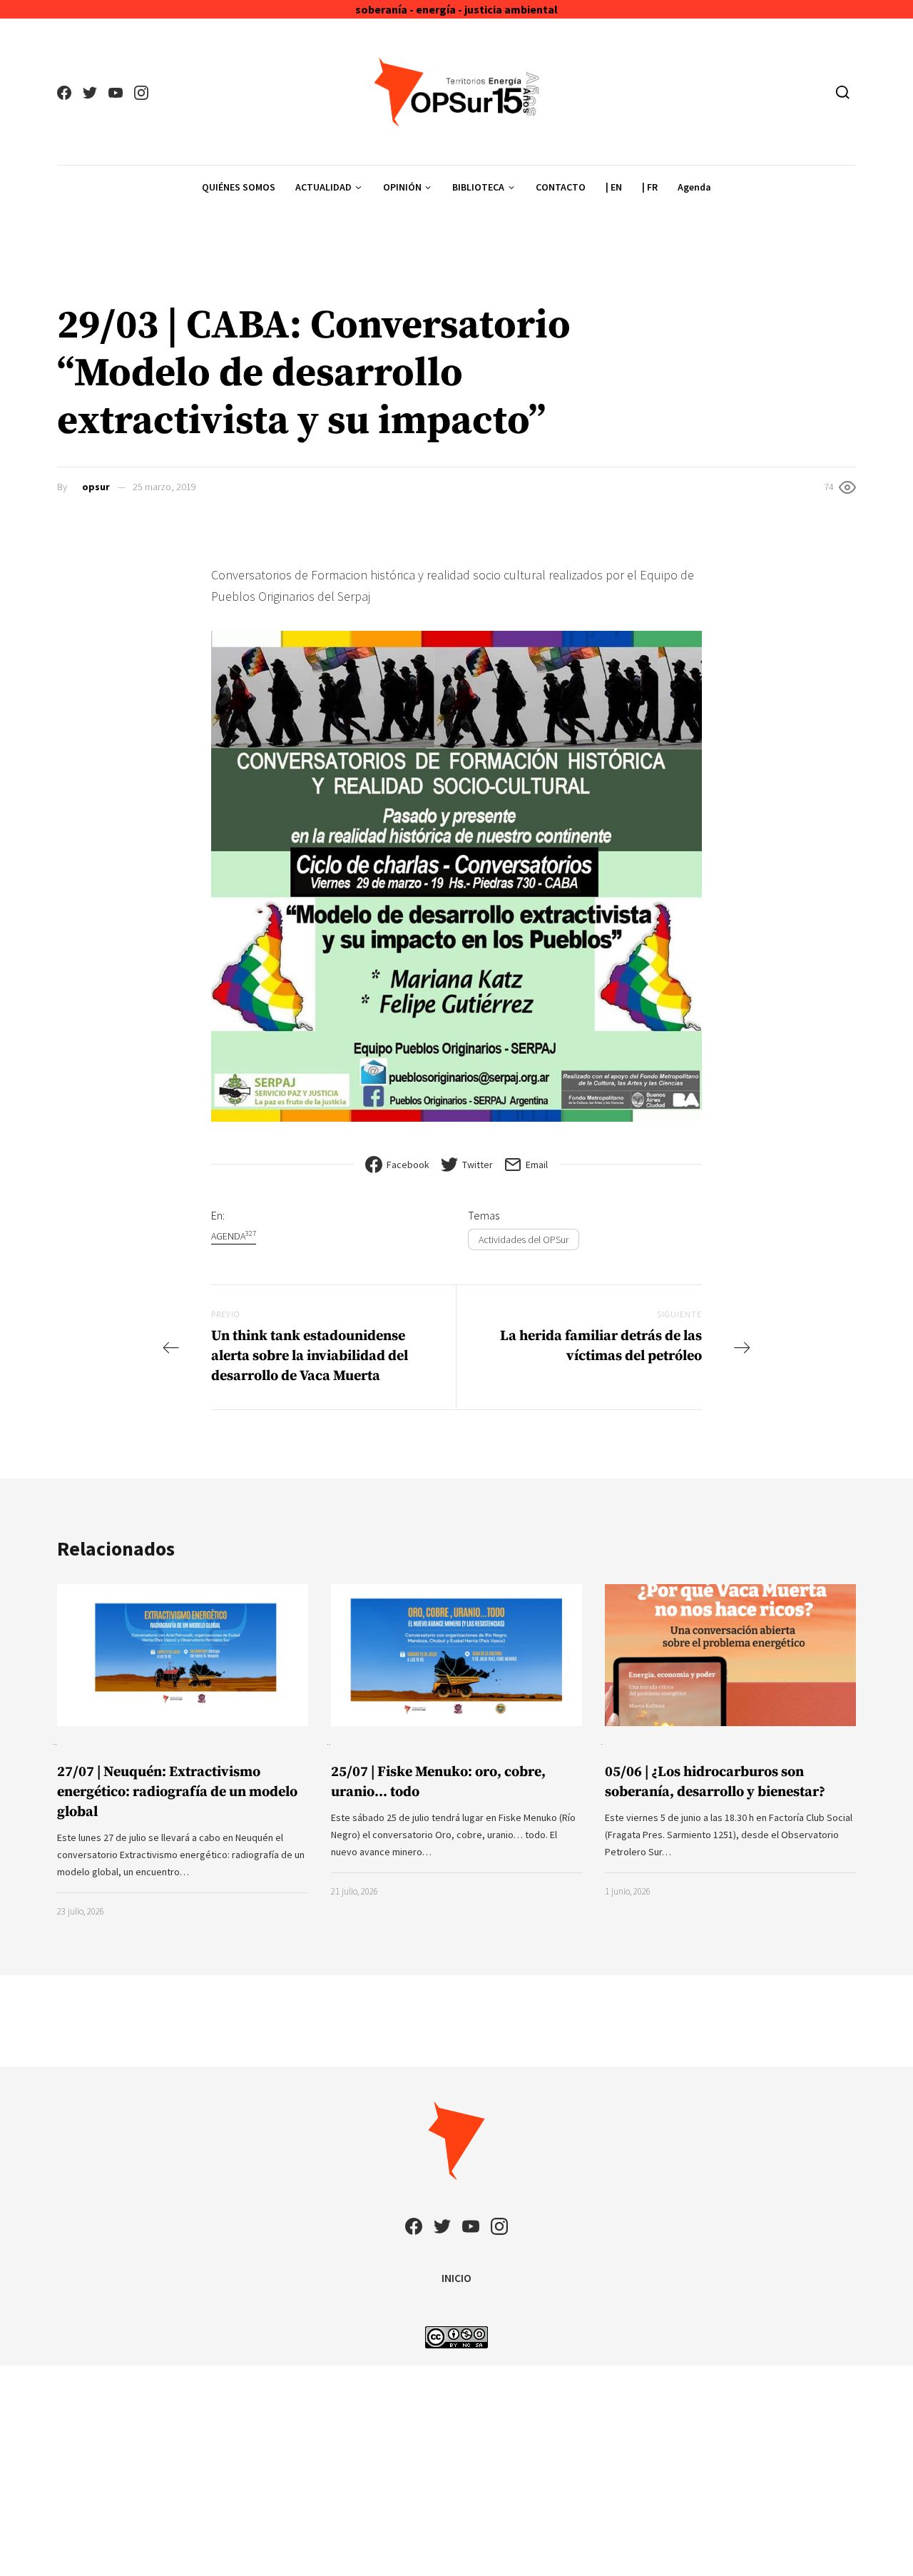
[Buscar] (843, 92)
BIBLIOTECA (478, 187)
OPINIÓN (402, 187)
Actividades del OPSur (524, 1239)
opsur (96, 487)
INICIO (456, 2278)
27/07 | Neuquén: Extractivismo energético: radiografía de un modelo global (177, 1792)
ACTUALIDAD (323, 187)
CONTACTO (561, 187)
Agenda (694, 187)
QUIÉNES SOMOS (239, 187)
